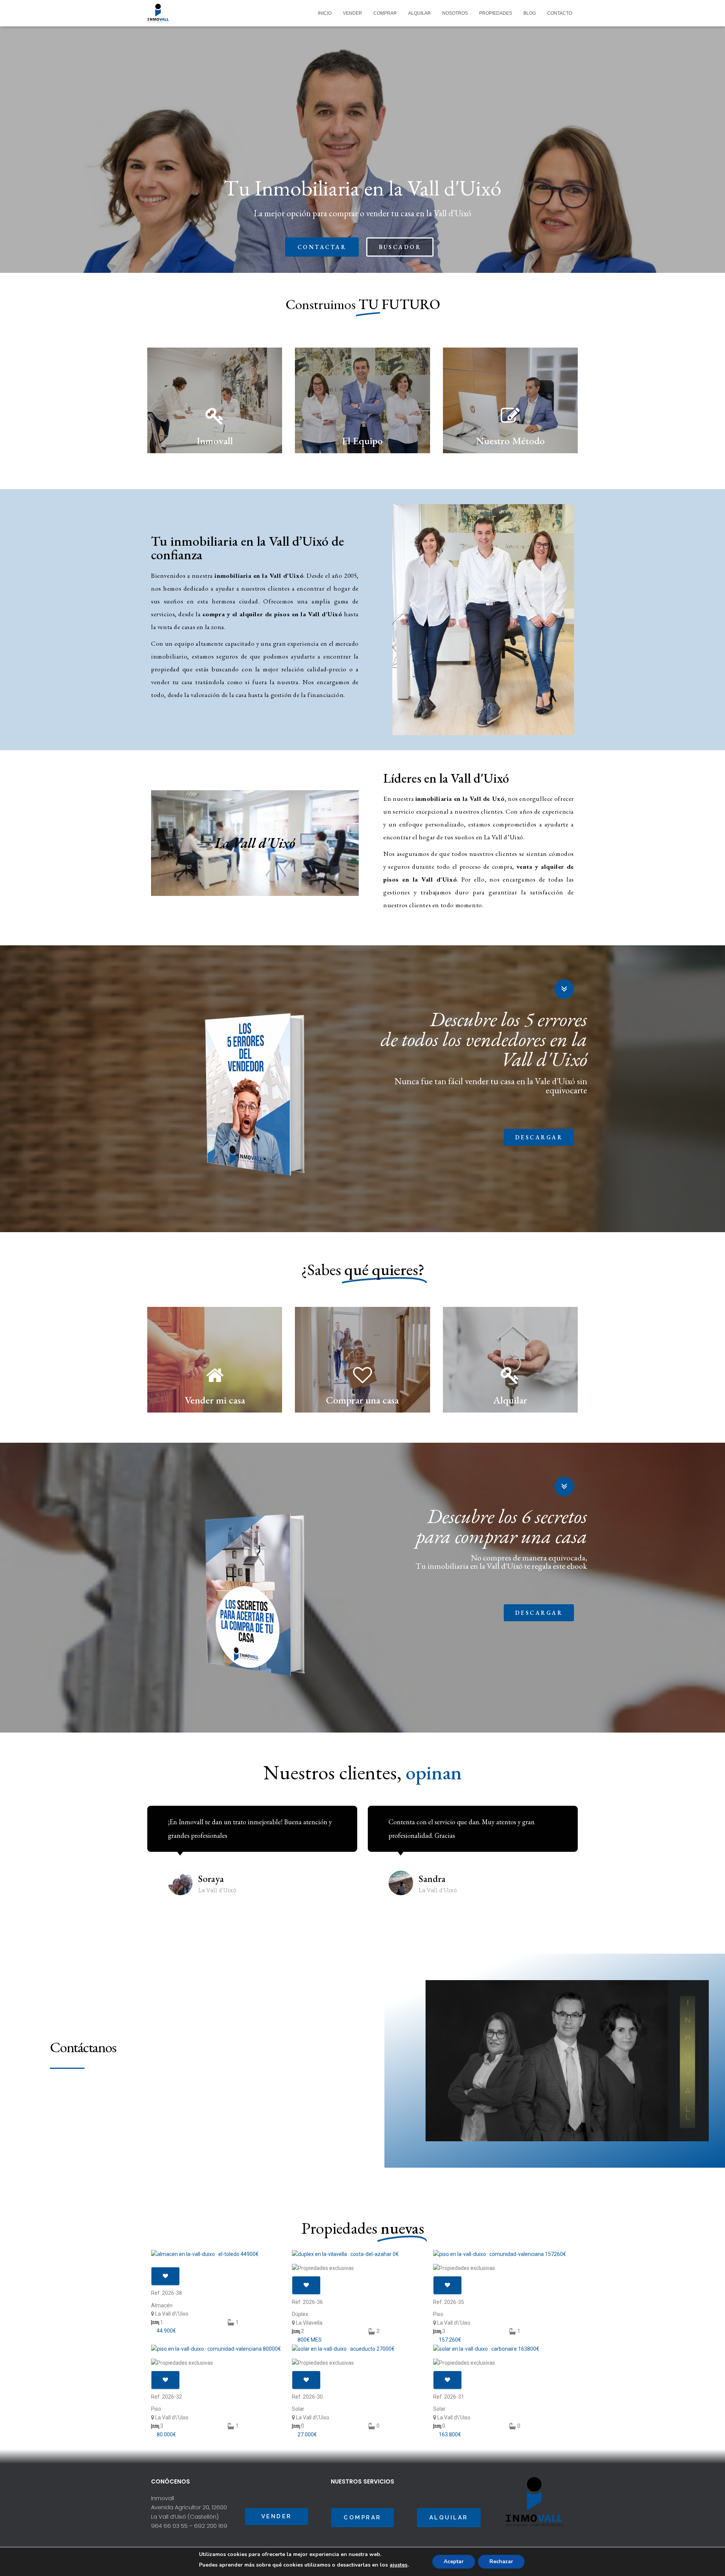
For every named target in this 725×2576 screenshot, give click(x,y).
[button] (322, 247)
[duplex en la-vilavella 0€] (362, 2254)
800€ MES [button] (310, 2340)
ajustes (399, 2565)
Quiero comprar (362, 1387)
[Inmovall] (158, 13)
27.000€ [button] (307, 2434)
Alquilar (420, 13)
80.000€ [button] (166, 2434)
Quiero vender (215, 1387)
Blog (530, 13)
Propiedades (496, 13)
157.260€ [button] (450, 2340)
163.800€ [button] (450, 2434)
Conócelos (362, 427)
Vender (352, 13)
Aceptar (454, 2561)
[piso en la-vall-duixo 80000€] (221, 2349)
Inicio (325, 13)
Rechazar (501, 2561)
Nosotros (455, 13)
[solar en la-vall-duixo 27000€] (362, 2349)
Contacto (560, 13)
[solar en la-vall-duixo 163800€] (504, 2349)
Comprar (385, 13)
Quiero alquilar (510, 1387)
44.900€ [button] (166, 2331)
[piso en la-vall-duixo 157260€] (504, 2254)
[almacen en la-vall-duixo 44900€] (221, 2254)
